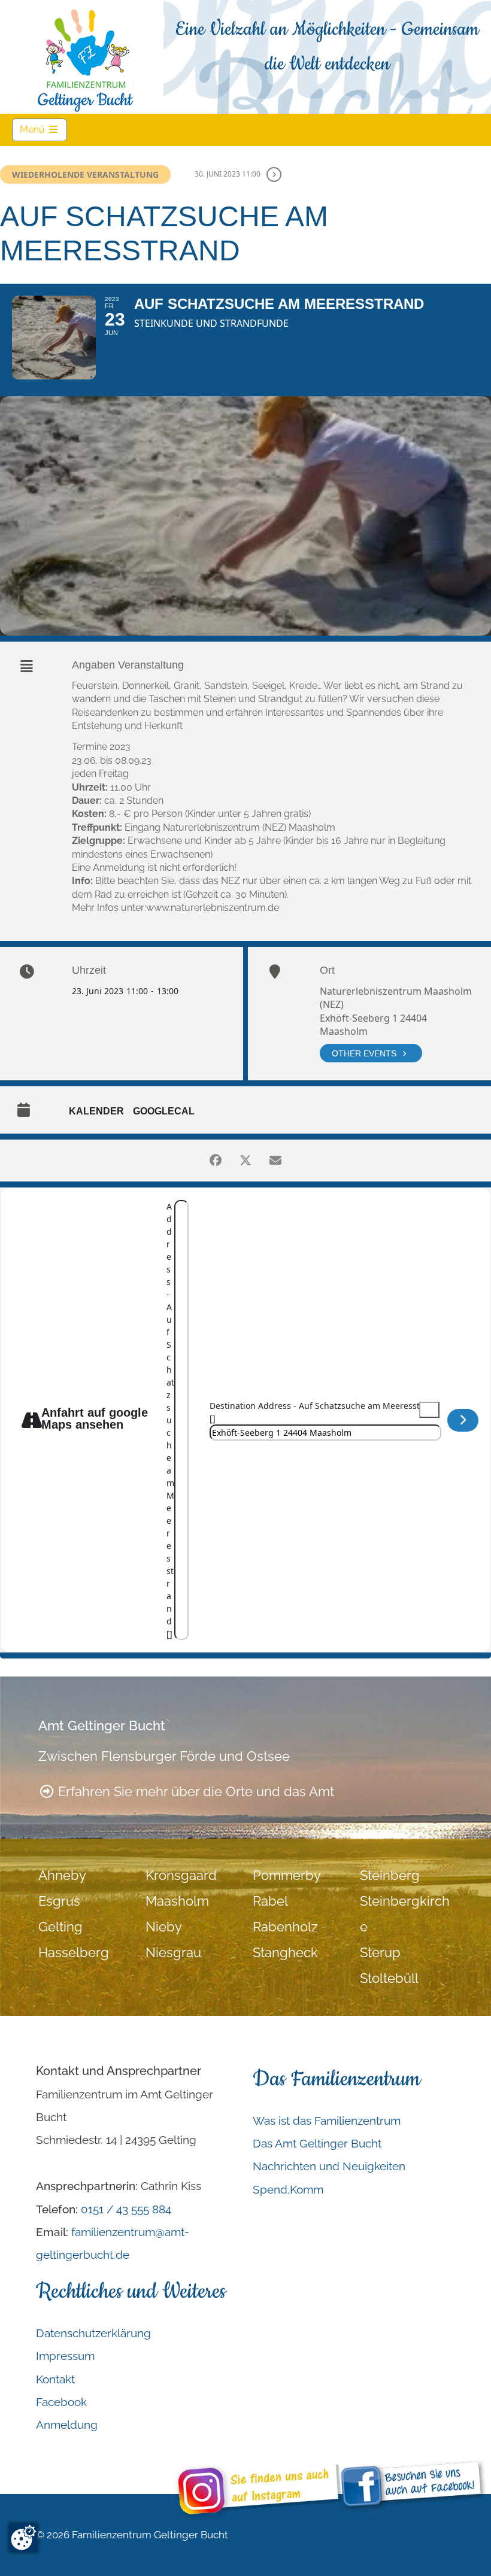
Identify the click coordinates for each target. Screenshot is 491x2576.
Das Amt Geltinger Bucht (317, 2143)
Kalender (96, 1111)
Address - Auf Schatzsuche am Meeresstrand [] (170, 1420)
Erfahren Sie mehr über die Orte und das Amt (194, 1792)
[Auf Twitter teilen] (245, 1161)
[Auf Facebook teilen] (216, 1161)
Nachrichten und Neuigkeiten (329, 2166)
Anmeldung (67, 2425)
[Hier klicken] (463, 1420)
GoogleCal (164, 1111)
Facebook (61, 2402)
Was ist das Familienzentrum (327, 2121)
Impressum (65, 2356)
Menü (43, 129)
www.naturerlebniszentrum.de (213, 908)
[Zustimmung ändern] (23, 2538)
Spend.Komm (288, 2189)
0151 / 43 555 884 (126, 2209)
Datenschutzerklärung (93, 2333)
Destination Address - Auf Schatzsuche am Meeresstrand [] (324, 1412)
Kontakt (55, 2379)
